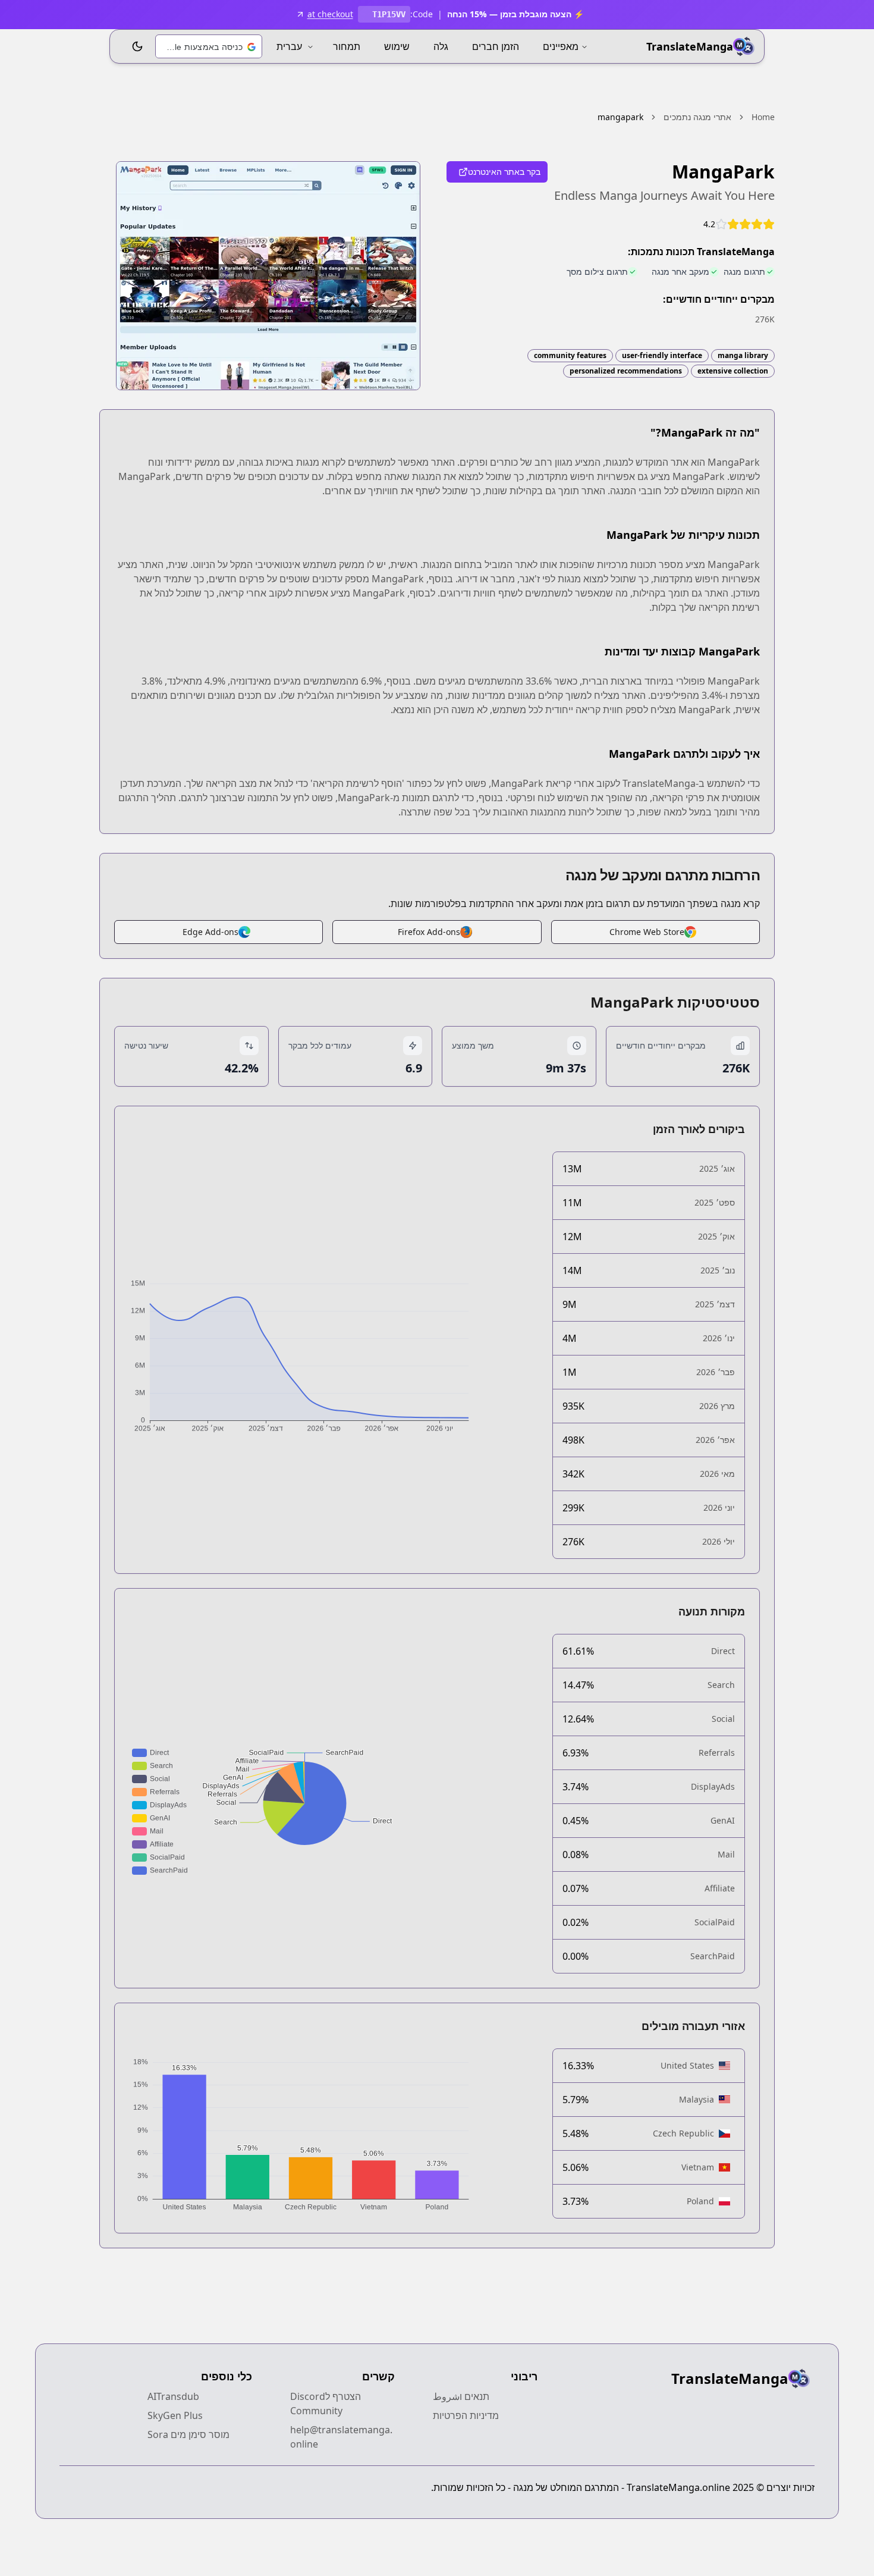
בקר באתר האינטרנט (504, 172)
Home (763, 117)
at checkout (330, 14)
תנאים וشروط (461, 2396)
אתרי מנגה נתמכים (697, 117)
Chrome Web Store (647, 932)
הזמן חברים (496, 46)
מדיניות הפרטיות (466, 2415)
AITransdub (173, 2396)
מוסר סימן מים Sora (188, 2434)
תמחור (347, 46)
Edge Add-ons (210, 932)
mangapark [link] (620, 117)
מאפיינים (561, 46)
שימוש (397, 46)
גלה (441, 46)
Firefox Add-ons (429, 932)
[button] (209, 47)
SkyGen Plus (175, 2415)
